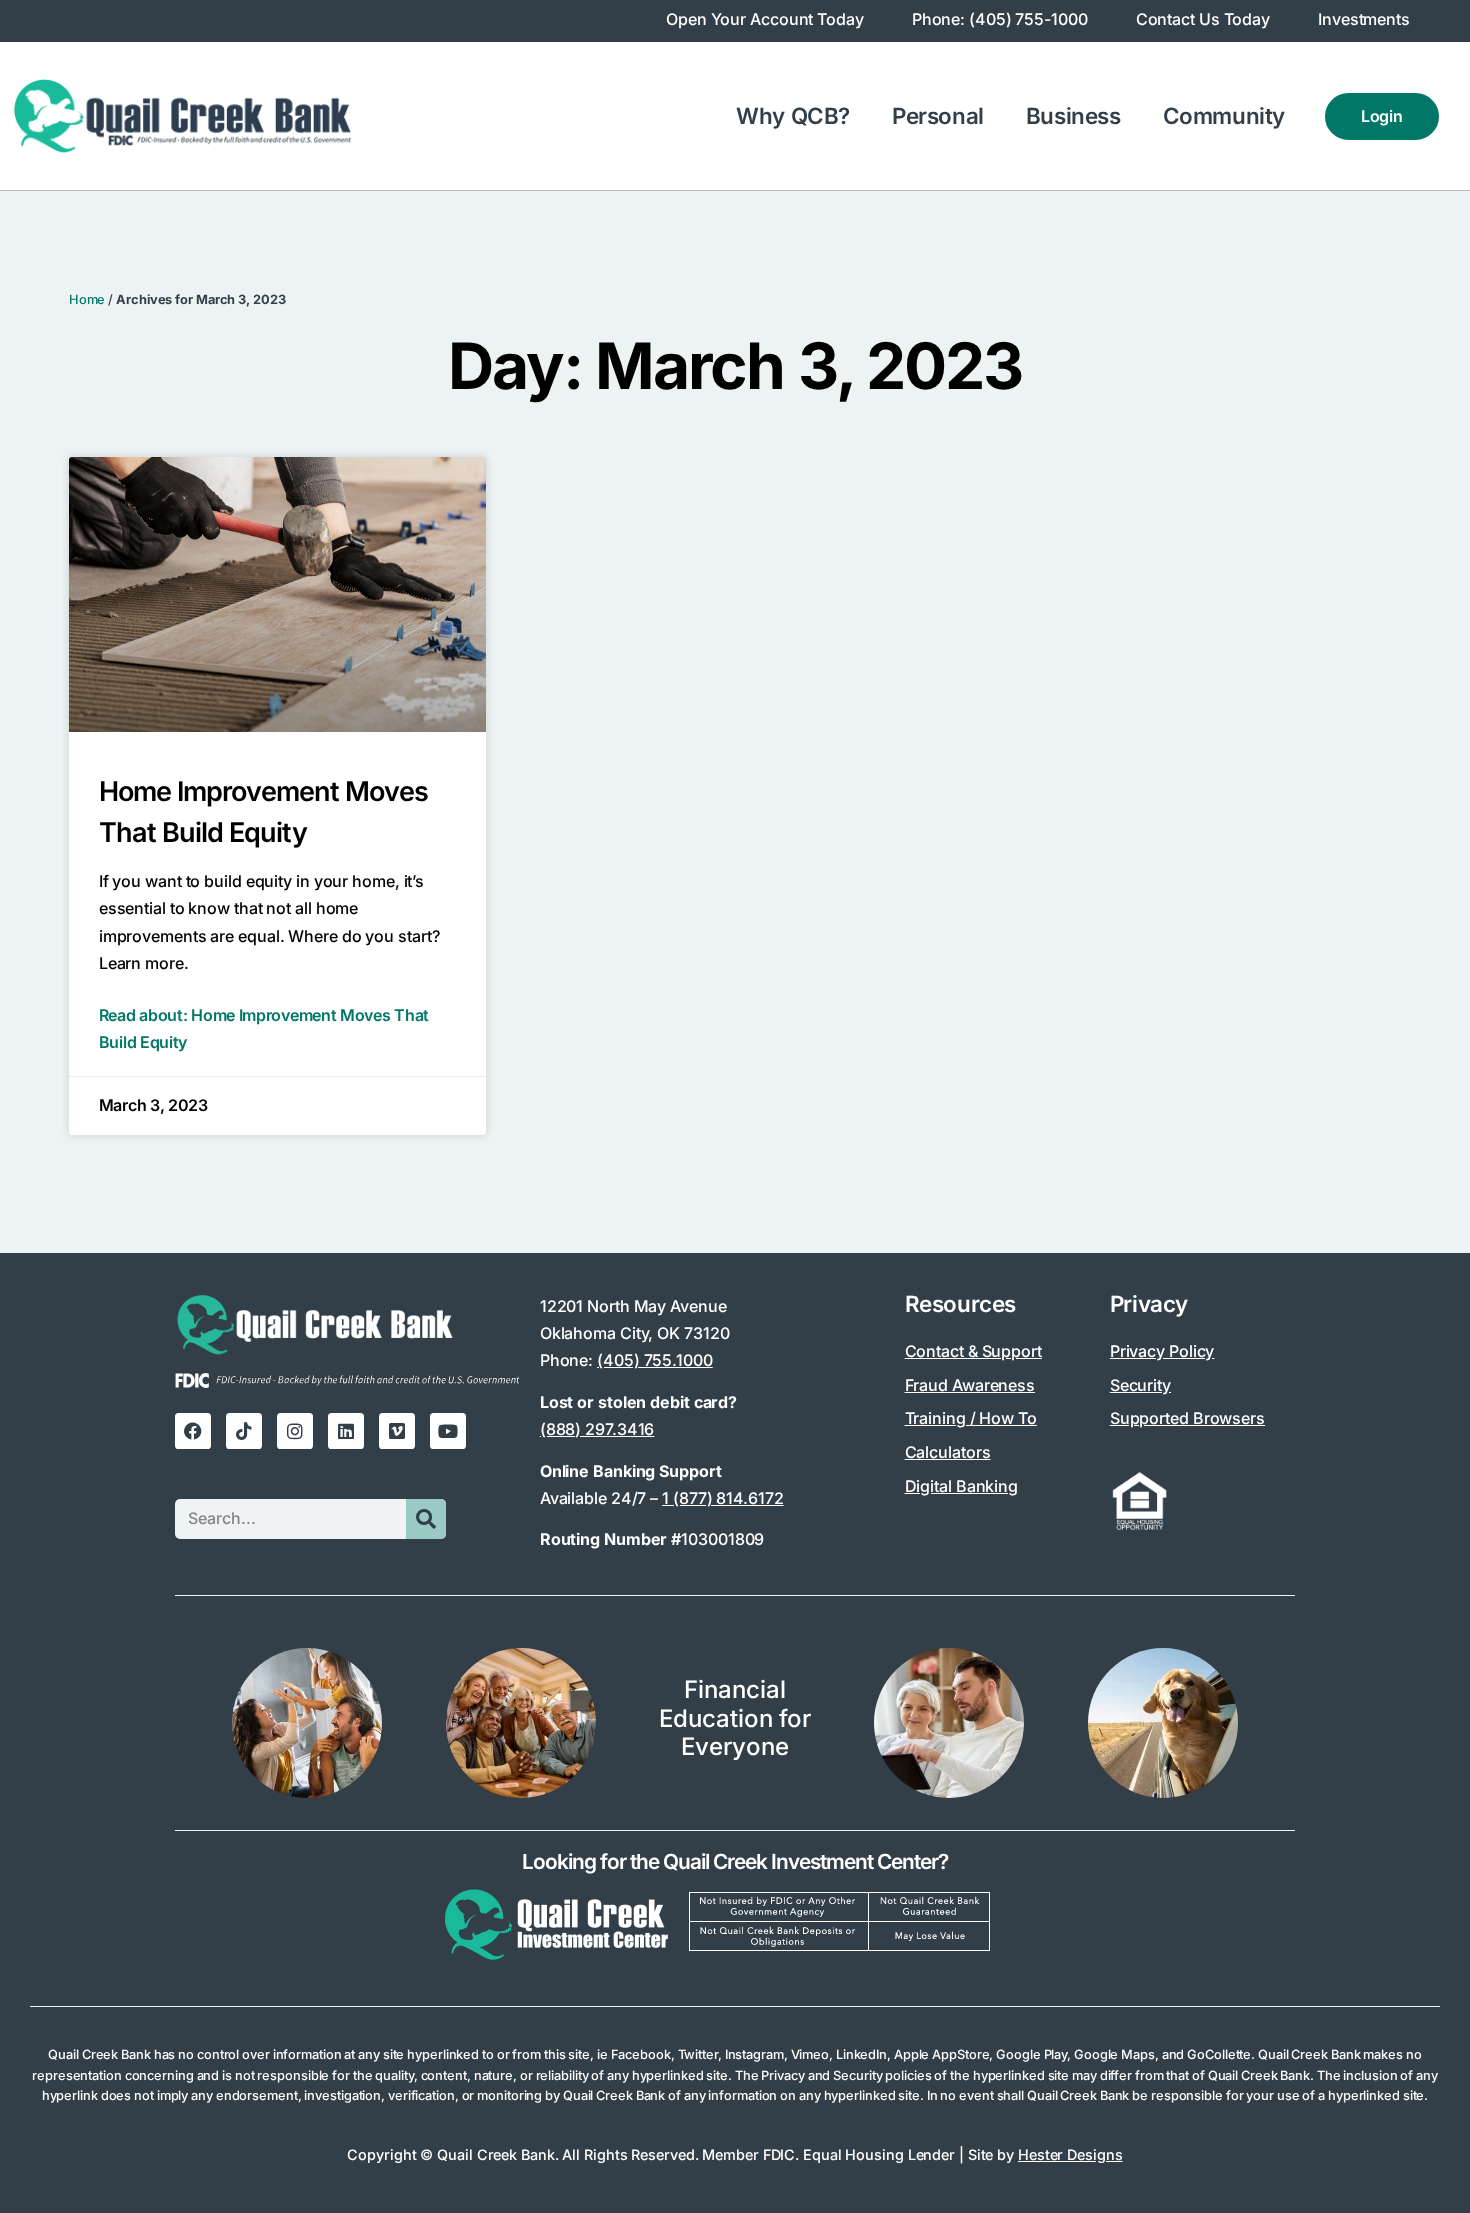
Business (1073, 115)
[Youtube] (448, 1431)
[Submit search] (426, 1519)
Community (1224, 115)
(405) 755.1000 (655, 1360)
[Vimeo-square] (397, 1431)
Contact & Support (973, 1351)
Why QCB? (793, 115)
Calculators (948, 1452)
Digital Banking (962, 1486)
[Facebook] (193, 1431)
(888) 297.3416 (597, 1429)
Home (87, 299)
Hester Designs (1070, 2154)
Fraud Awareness (970, 1385)
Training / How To (971, 1418)
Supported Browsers (1187, 1418)
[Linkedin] (346, 1431)
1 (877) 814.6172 (722, 1498)
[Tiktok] (244, 1431)
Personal (938, 115)
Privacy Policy (1162, 1351)
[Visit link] (735, 1913)
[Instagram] (295, 1431)
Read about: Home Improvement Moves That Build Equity (264, 1028)
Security (1140, 1385)
